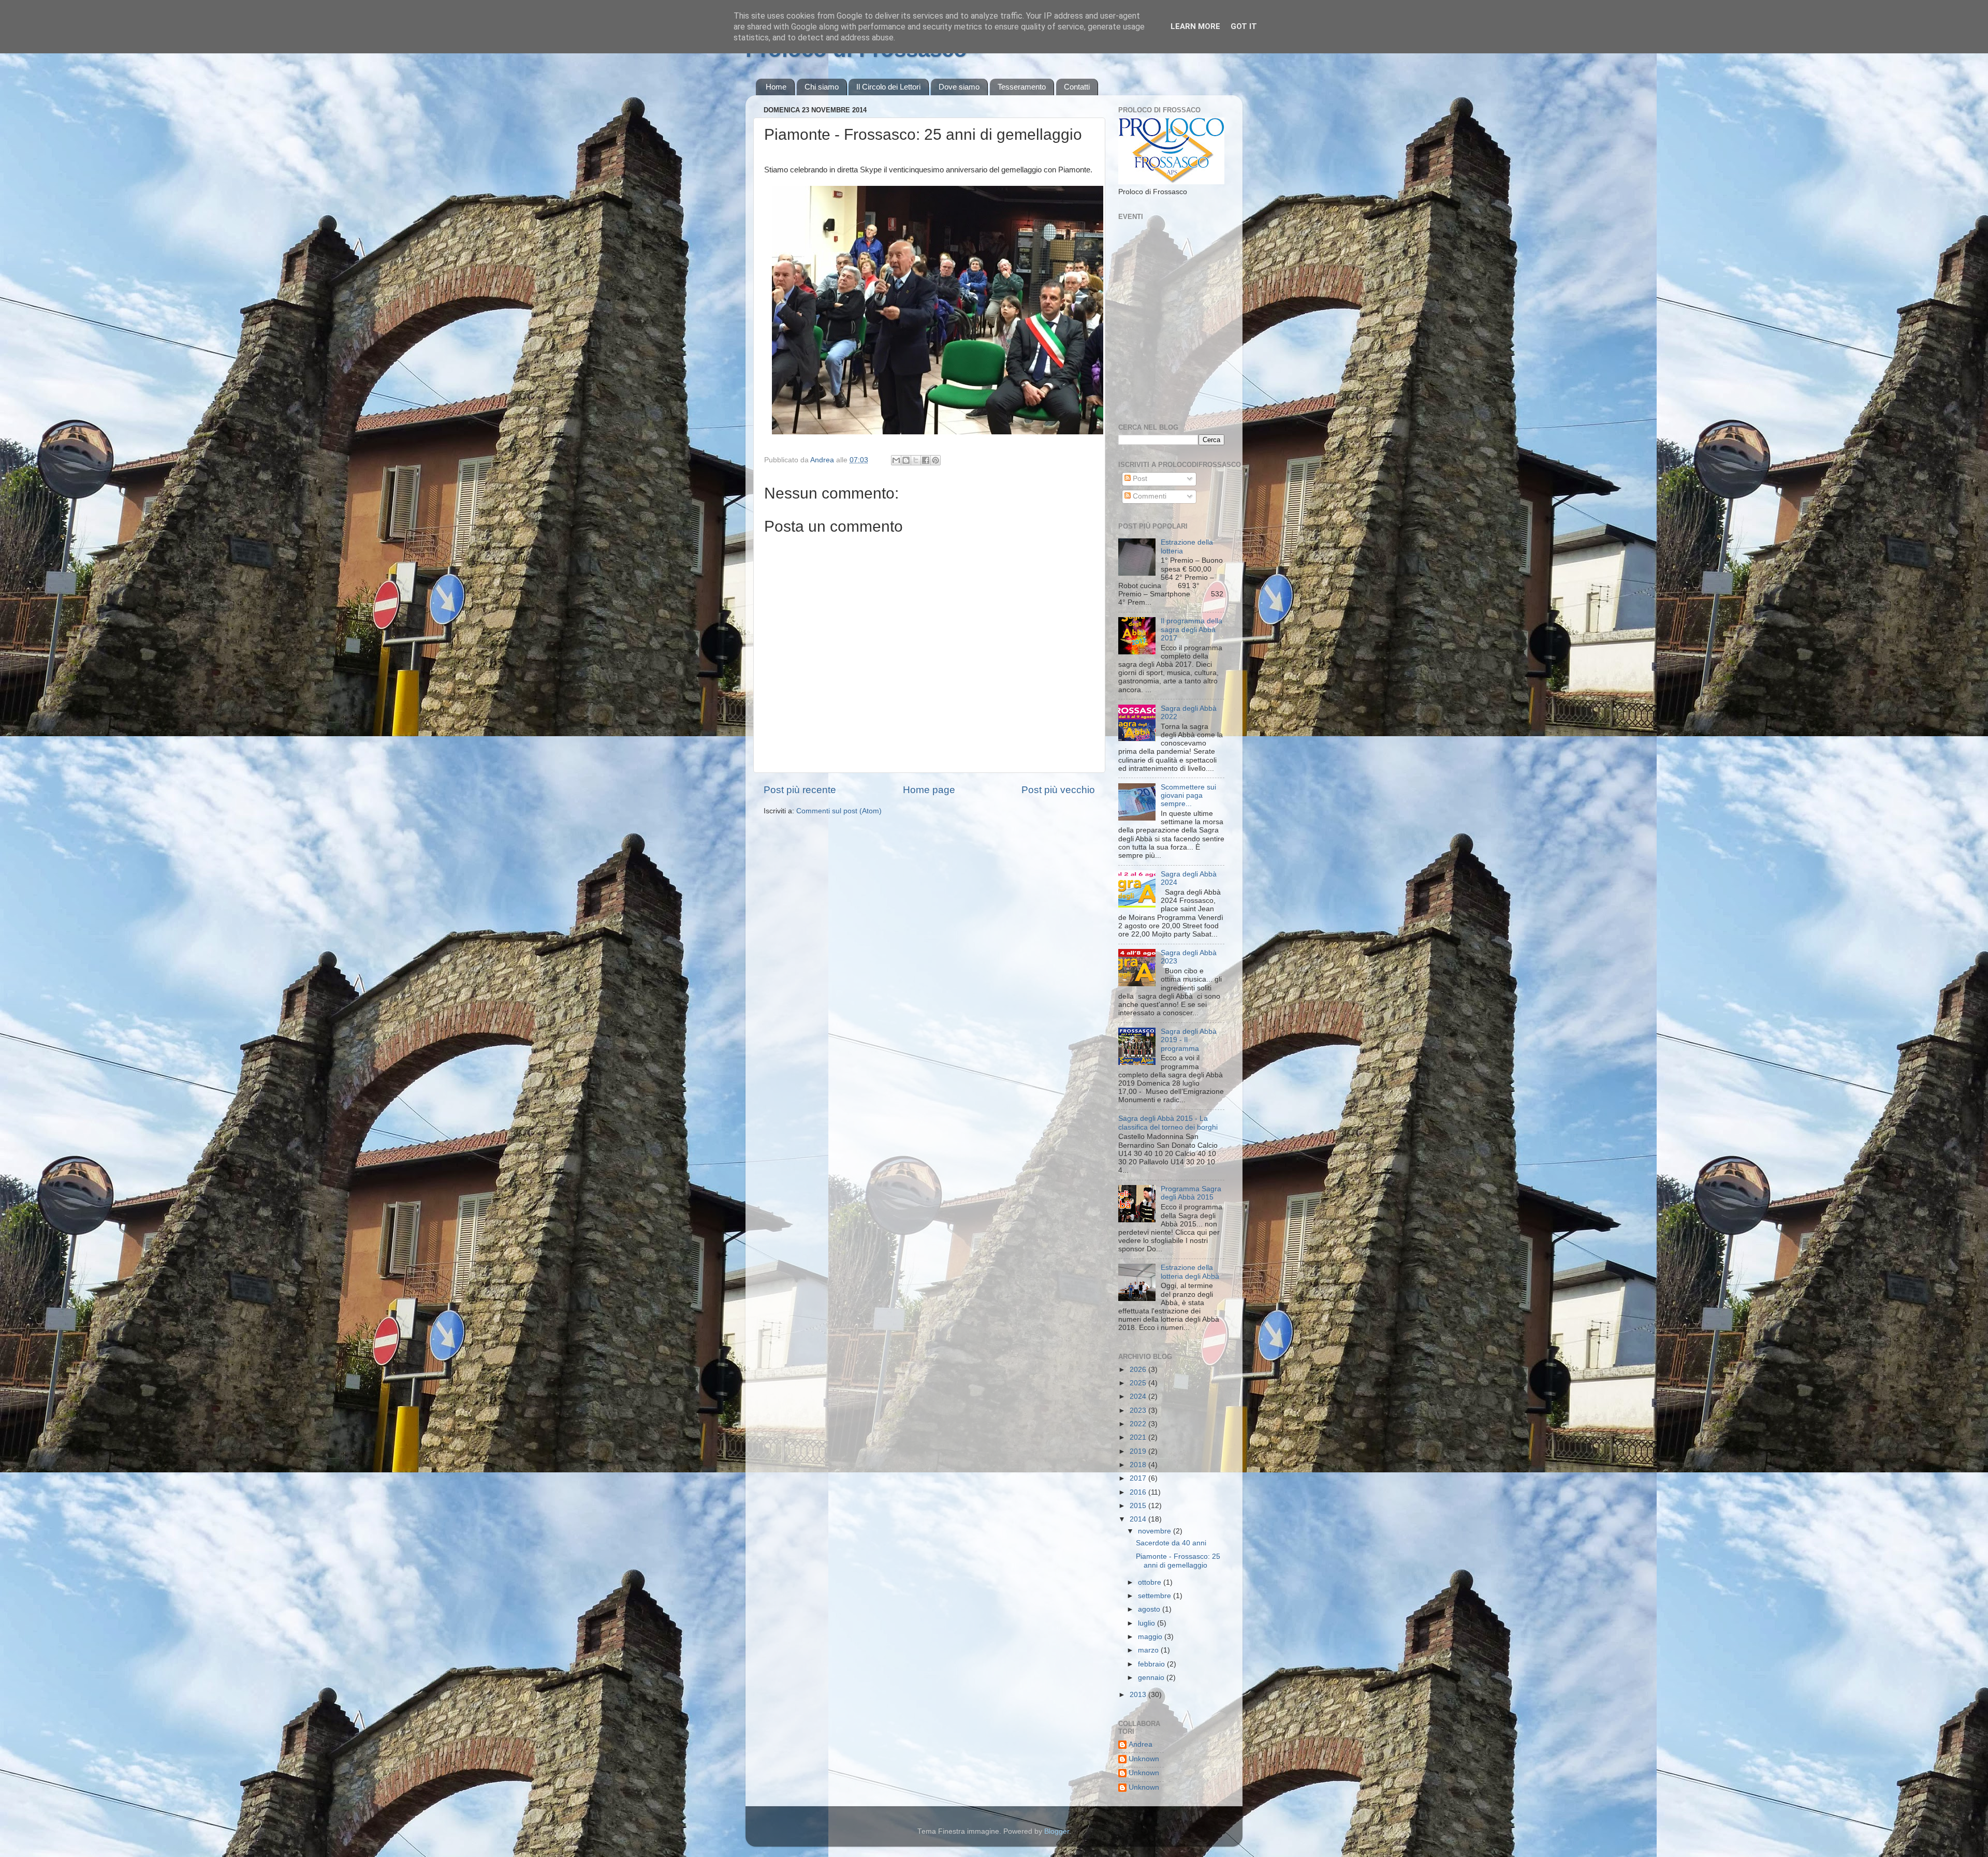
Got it (1244, 26)
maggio (1151, 1637)
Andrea (1141, 1744)
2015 (1139, 1506)
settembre (1156, 1596)
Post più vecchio (1058, 790)
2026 (1139, 1370)
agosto (1150, 1609)
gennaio (1152, 1678)
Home (776, 87)
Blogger (1057, 1831)
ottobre (1151, 1582)
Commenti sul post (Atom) (839, 811)
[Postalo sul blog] (906, 460)
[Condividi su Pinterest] (935, 460)
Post (1139, 479)
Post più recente (800, 790)
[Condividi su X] (916, 460)
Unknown (1144, 1759)
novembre (1156, 1531)
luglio (1148, 1623)
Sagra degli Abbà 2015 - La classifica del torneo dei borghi (1168, 1123)
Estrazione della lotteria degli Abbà (1190, 1272)
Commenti (1149, 496)
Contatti (1077, 87)
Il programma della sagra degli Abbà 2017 (1192, 629)
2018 (1139, 1465)
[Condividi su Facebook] (926, 460)
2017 (1139, 1478)
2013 (1139, 1695)
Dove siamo (959, 87)
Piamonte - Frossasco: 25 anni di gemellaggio (1178, 1561)
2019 (1139, 1451)
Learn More (1195, 26)
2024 (1139, 1397)
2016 (1139, 1492)
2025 (1139, 1383)
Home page (929, 790)
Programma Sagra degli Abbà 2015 (1191, 1193)
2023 (1139, 1410)
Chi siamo (822, 87)
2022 (1139, 1424)
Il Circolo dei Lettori (888, 87)
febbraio (1152, 1664)
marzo (1149, 1650)
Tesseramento (1022, 87)
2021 (1139, 1437)
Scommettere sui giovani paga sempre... (1188, 795)
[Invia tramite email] (896, 460)
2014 (1139, 1519)
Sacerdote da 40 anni (1171, 1543)
